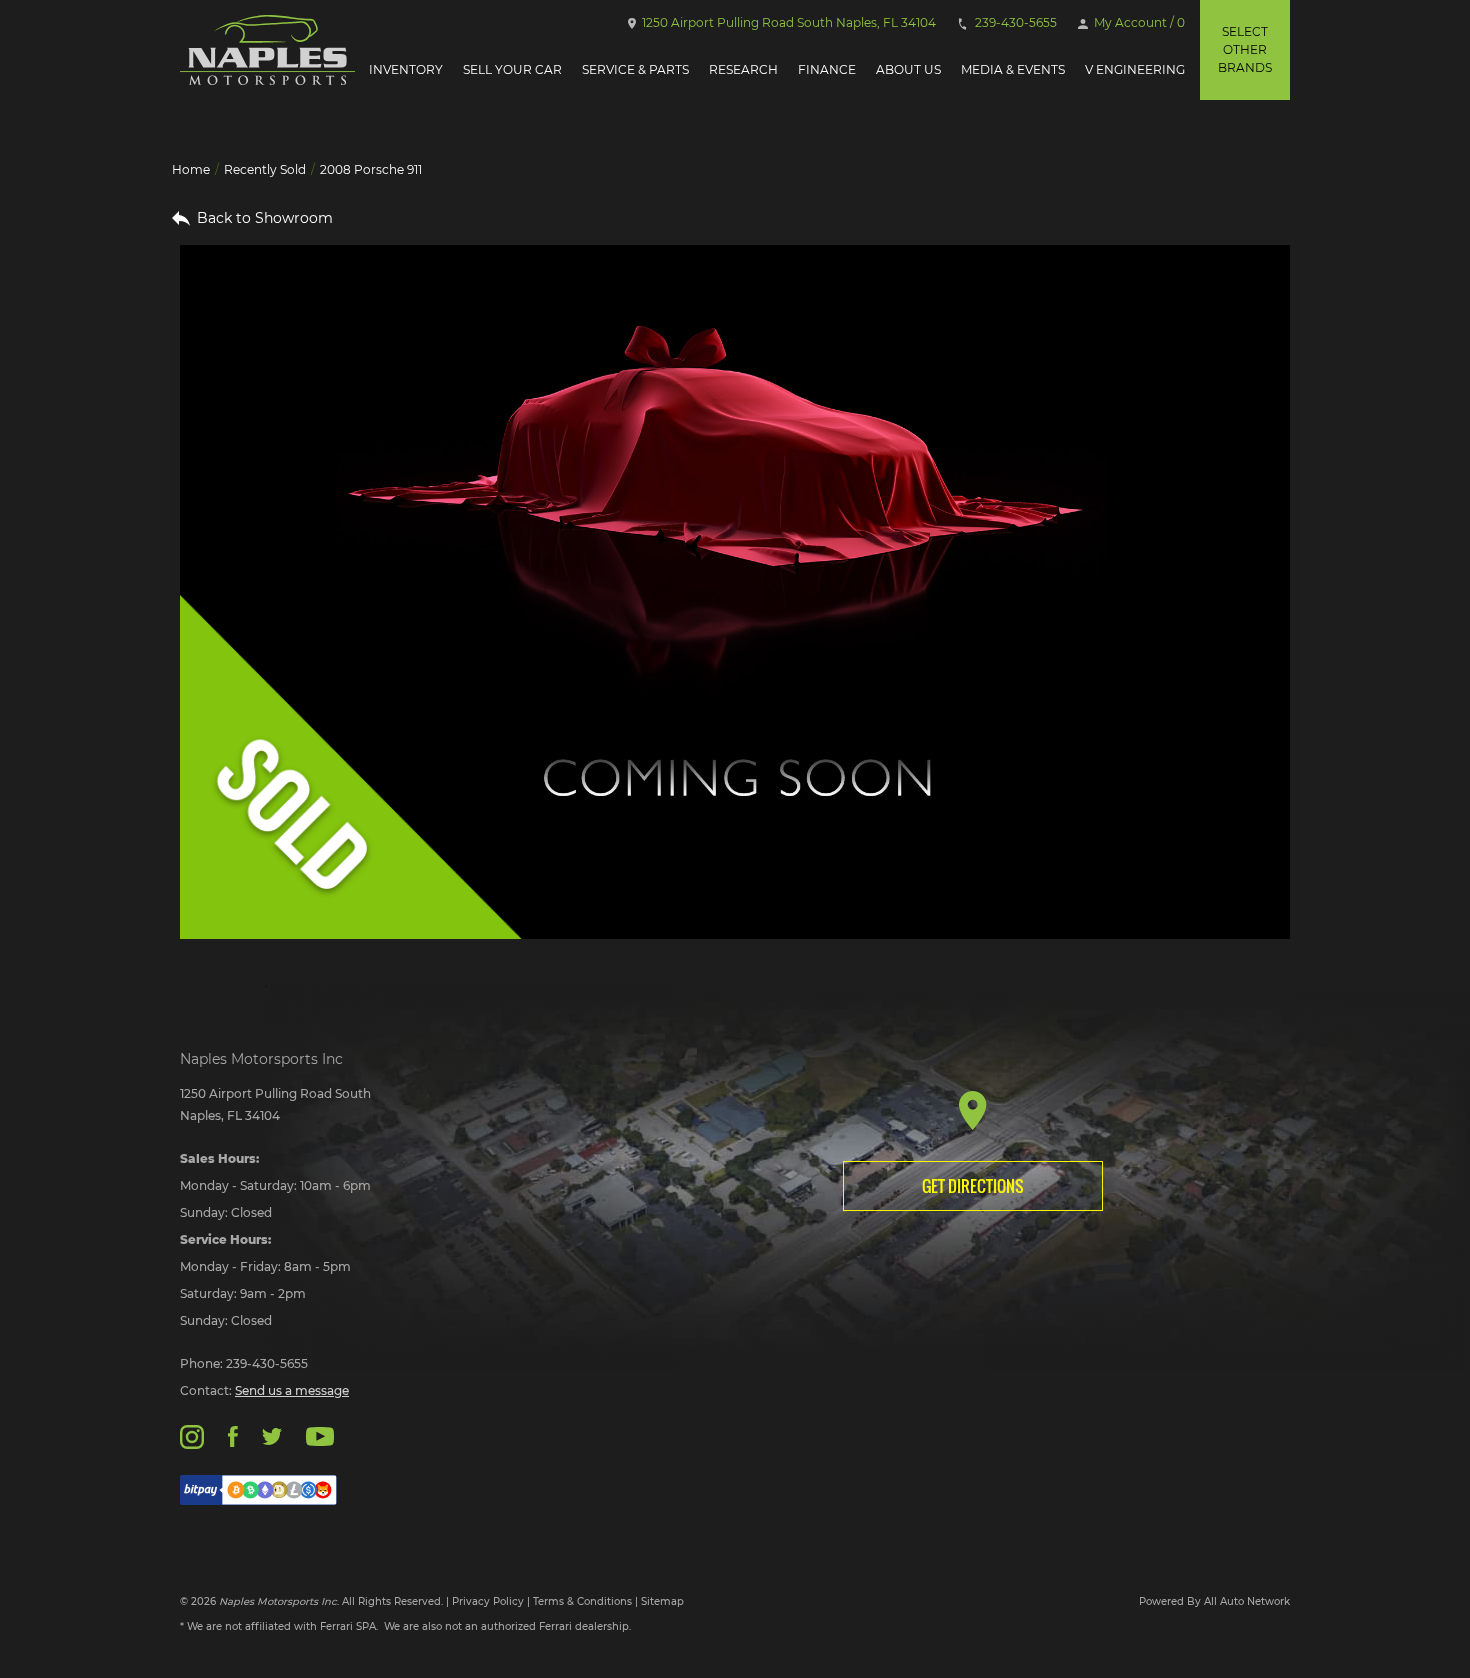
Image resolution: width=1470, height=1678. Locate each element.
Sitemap (662, 1601)
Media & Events (1013, 69)
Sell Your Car (512, 69)
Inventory (406, 69)
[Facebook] (232, 1435)
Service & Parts (635, 69)
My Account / (1138, 22)
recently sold (265, 169)
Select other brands (1245, 49)
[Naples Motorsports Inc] (267, 50)
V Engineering (1135, 69)
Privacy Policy (488, 1601)
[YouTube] (320, 1435)
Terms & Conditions (582, 1601)
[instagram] (192, 1435)
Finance (827, 69)
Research (743, 69)
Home (191, 169)
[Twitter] (272, 1435)
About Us (908, 69)
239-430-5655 (1014, 22)
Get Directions (973, 1186)
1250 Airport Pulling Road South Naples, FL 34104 (787, 22)
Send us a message (292, 1390)
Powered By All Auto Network (1214, 1601)
